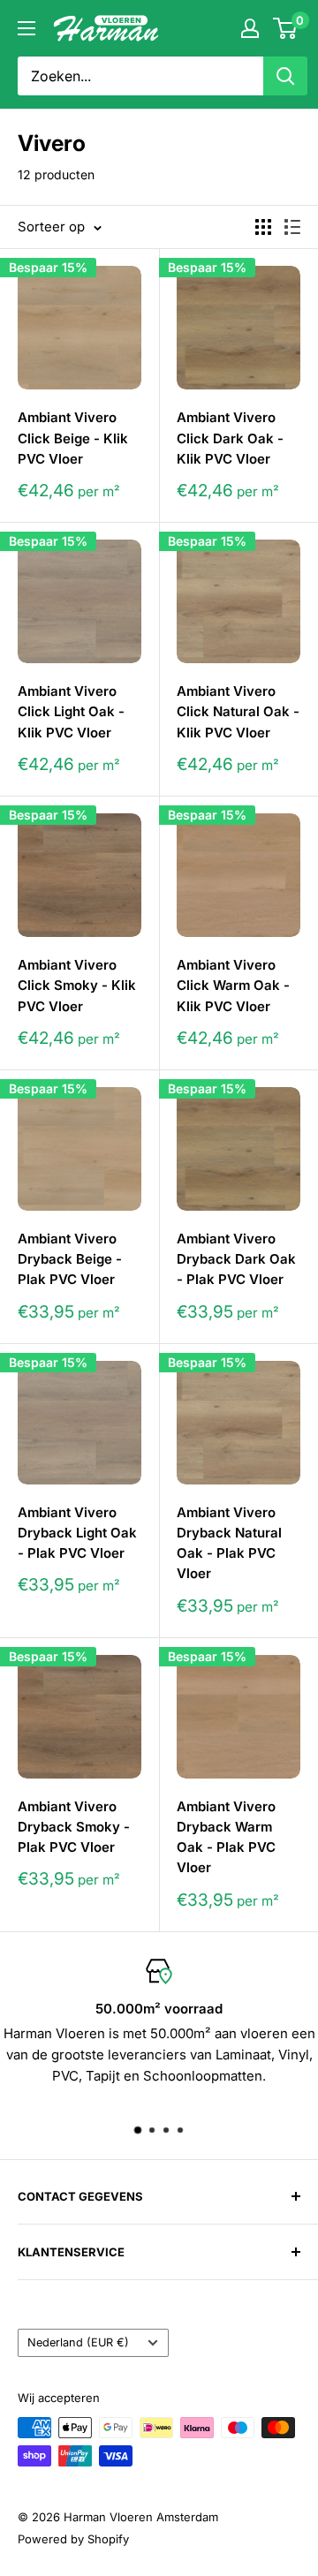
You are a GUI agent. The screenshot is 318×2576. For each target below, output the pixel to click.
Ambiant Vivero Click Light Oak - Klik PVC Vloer (71, 712)
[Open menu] (26, 28)
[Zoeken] (285, 76)
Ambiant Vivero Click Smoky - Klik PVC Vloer (77, 986)
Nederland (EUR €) (78, 2342)
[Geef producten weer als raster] (263, 227)
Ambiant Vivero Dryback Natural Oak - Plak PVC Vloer (229, 1543)
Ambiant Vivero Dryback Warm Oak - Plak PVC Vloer (226, 1837)
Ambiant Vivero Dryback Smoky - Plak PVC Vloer (74, 1827)
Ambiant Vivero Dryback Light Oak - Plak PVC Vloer (77, 1533)
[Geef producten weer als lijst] (292, 227)
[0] (286, 28)
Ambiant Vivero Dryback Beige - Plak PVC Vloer (70, 1259)
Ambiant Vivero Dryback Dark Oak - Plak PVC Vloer (236, 1259)
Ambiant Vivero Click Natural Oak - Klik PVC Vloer (238, 712)
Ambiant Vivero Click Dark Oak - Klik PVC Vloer (230, 438)
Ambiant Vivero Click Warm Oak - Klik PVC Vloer (233, 986)
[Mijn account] (250, 28)
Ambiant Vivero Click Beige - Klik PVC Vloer (73, 438)
